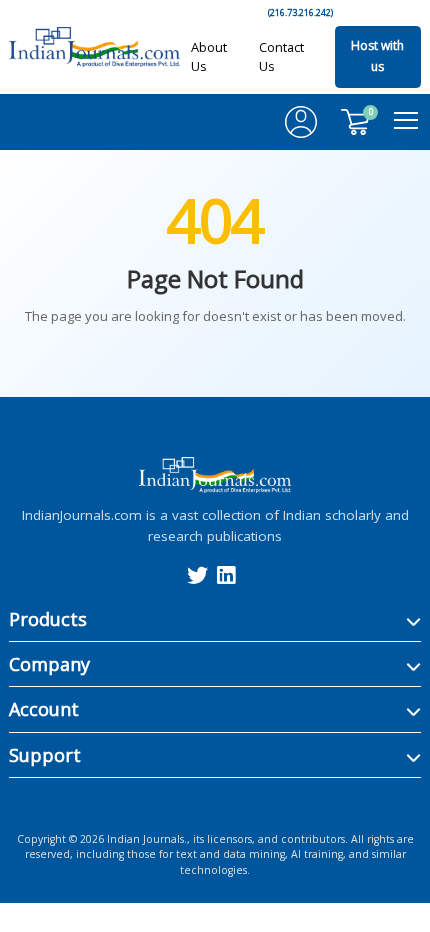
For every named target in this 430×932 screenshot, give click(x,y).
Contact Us (281, 56)
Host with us (377, 56)
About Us (209, 56)
